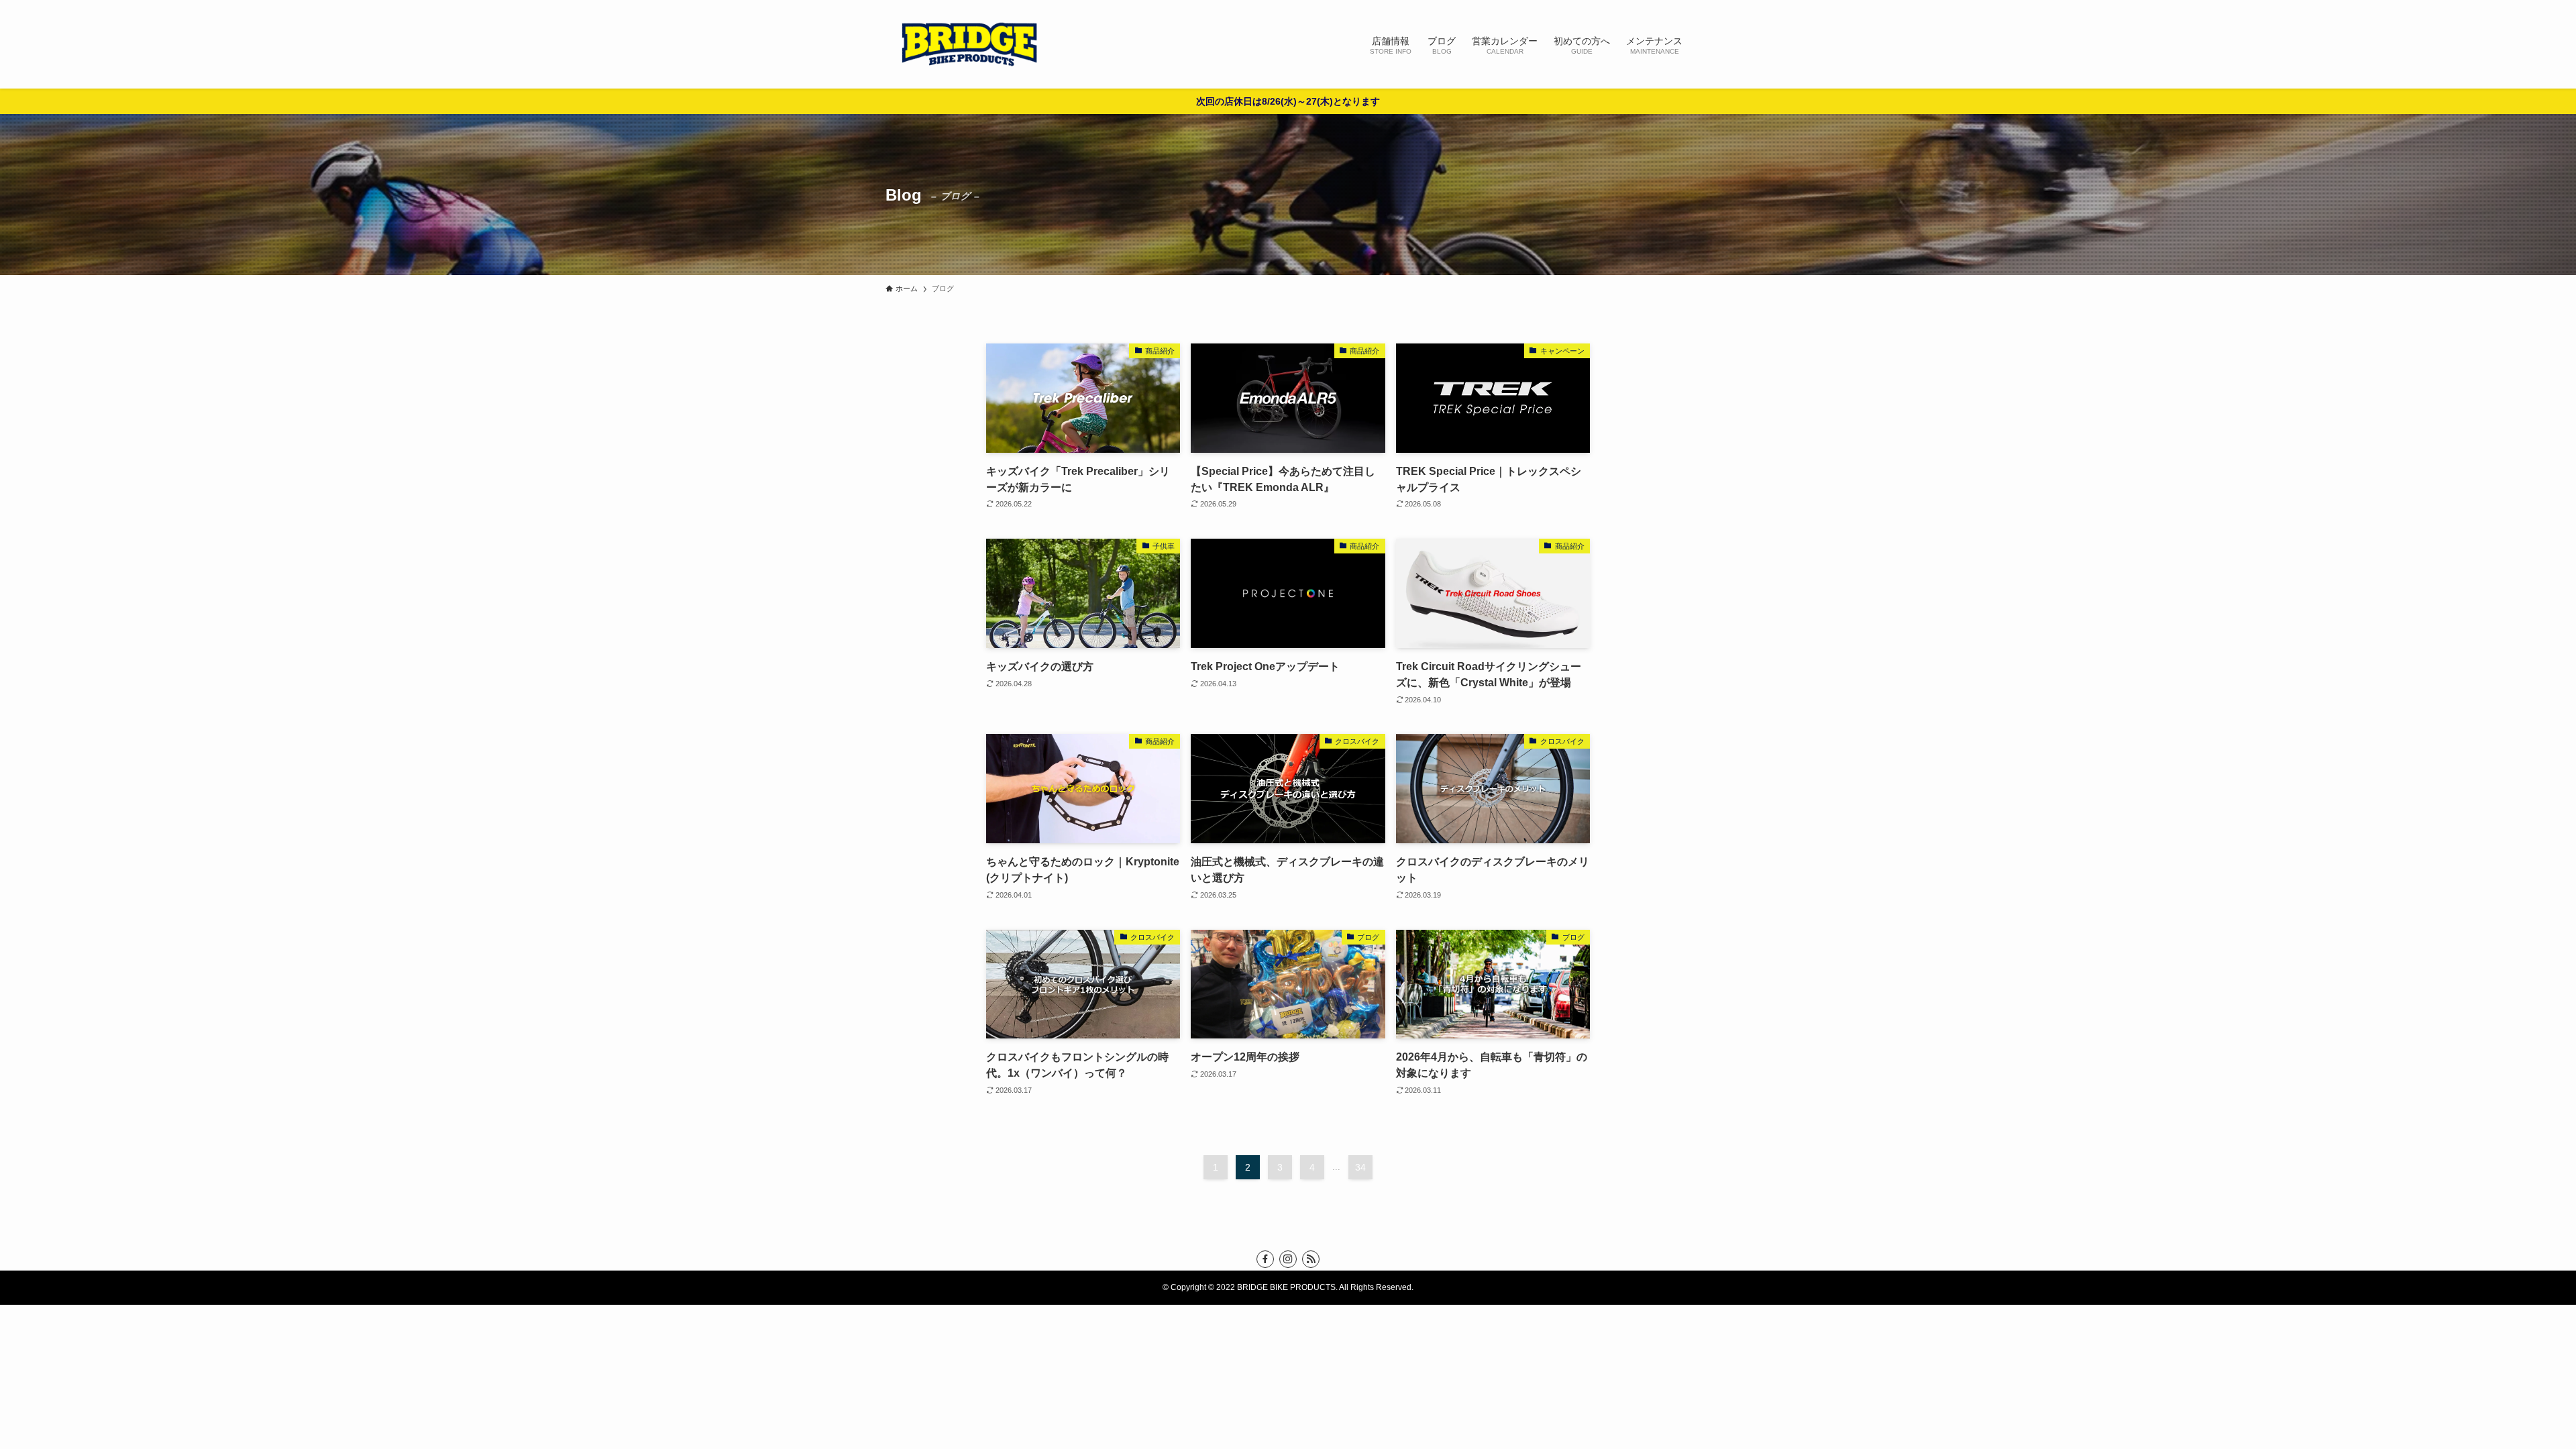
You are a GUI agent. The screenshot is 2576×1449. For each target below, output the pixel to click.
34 (1360, 1167)
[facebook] (1265, 1259)
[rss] (1311, 1259)
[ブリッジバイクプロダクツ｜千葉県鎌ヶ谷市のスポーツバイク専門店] (969, 44)
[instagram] (1288, 1259)
